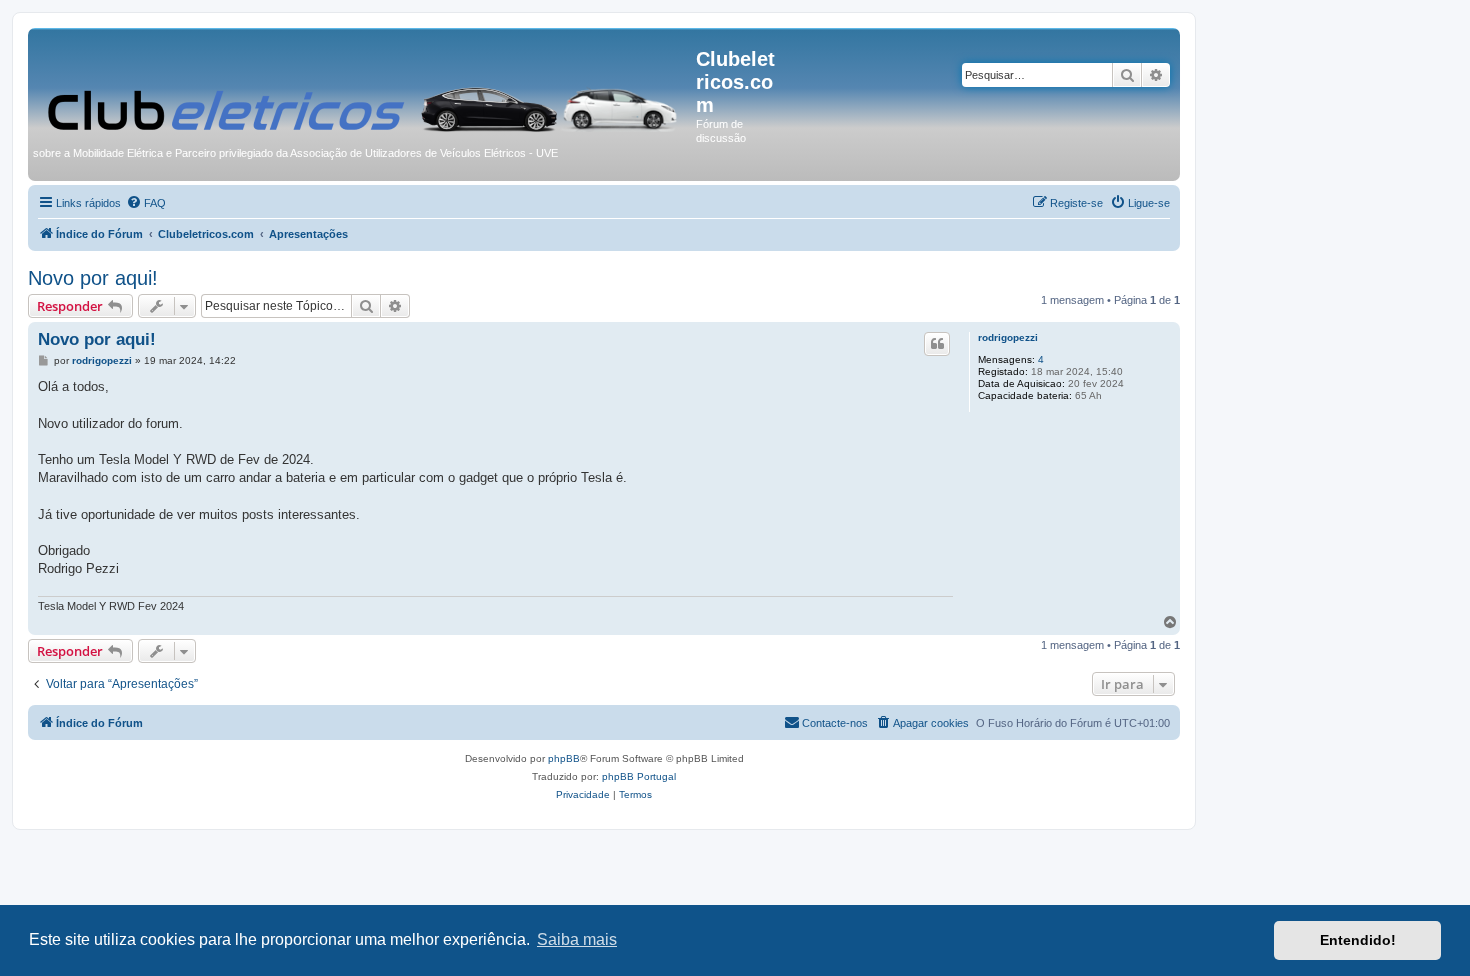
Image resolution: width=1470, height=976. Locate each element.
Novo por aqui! (93, 278)
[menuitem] (146, 203)
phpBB (564, 758)
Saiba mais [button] (577, 939)
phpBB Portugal (639, 776)
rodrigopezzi (1008, 337)
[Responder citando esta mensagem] (937, 344)
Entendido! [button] (1358, 940)
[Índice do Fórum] (364, 86)
